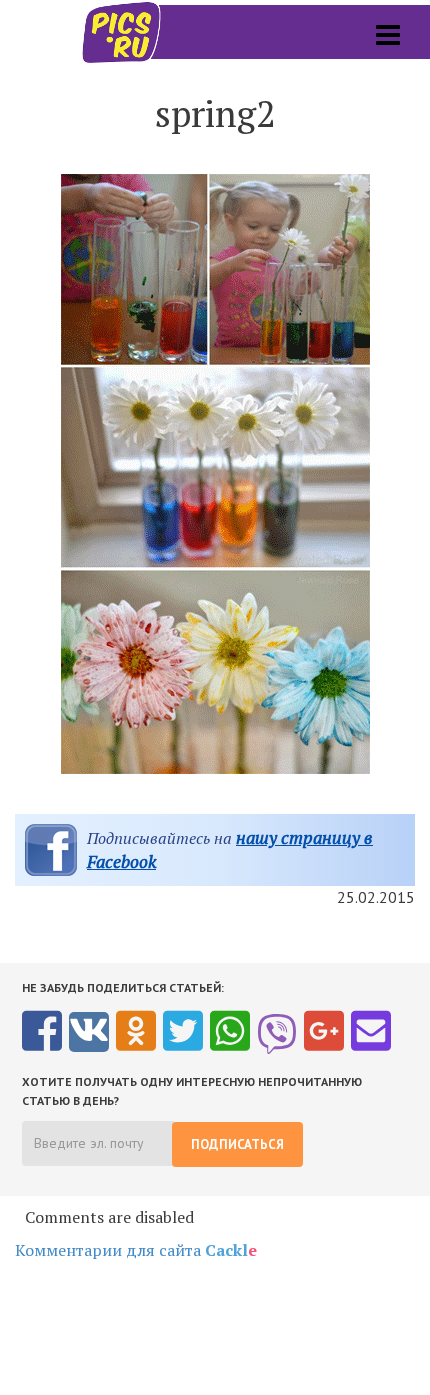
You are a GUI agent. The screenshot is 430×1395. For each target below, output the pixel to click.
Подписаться (237, 1144)
